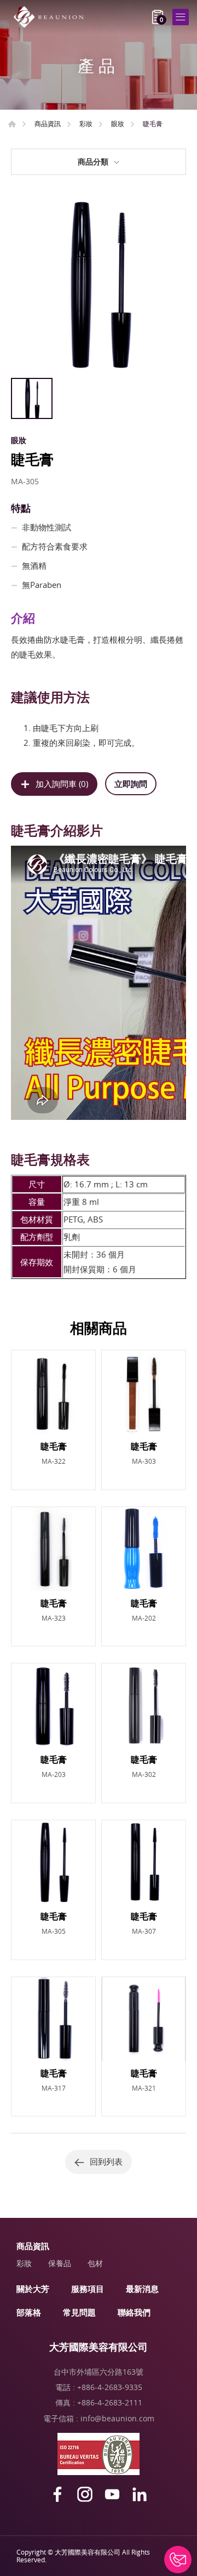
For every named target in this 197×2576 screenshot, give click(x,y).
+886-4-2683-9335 (110, 2387)
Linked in (140, 2494)
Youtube (112, 2494)
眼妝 (118, 123)
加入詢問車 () (62, 784)
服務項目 (88, 2289)
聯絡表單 (178, 2560)
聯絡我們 (134, 2312)
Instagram (85, 2494)
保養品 (60, 2263)
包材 (95, 2263)
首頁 (12, 124)
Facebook (57, 2494)
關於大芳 (33, 2289)
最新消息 (142, 2289)
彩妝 (86, 123)
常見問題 (79, 2312)
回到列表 (106, 2161)
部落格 (29, 2312)
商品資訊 (48, 123)
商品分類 (93, 162)
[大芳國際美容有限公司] (52, 17)
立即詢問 (131, 784)
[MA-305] (99, 285)
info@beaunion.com (117, 2418)
